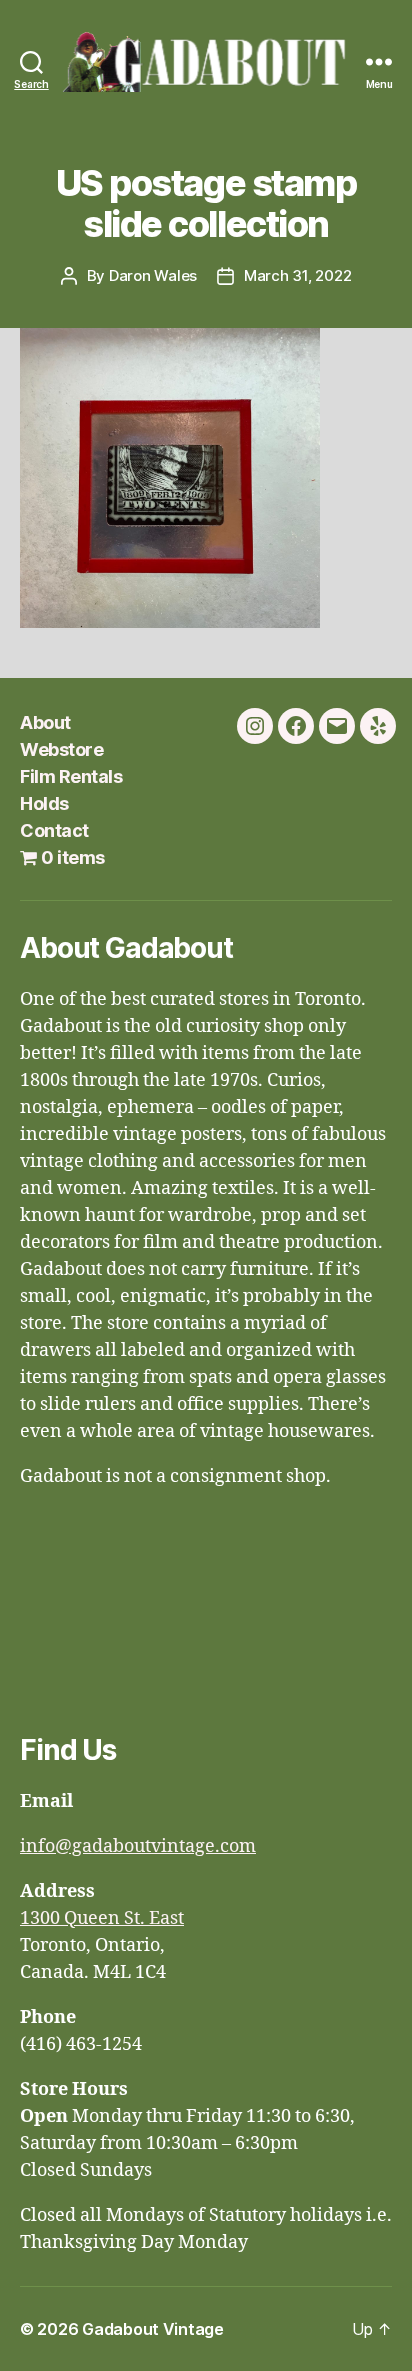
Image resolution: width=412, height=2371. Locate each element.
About (45, 722)
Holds (44, 803)
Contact (54, 830)
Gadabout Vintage (153, 2329)
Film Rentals (71, 776)
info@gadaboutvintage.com (138, 1846)
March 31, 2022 (297, 275)
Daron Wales (153, 275)
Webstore (61, 749)
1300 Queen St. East (102, 1918)
